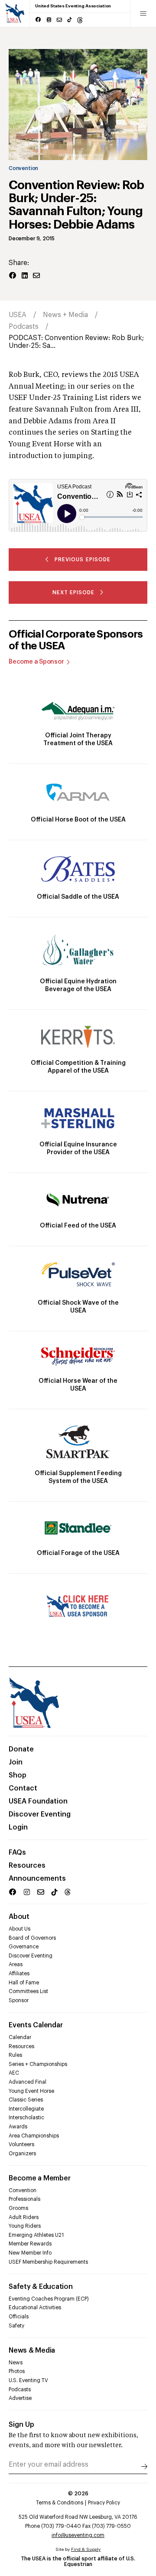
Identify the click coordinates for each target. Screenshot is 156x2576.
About (19, 1917)
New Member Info (30, 2253)
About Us (19, 1929)
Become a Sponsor (36, 662)
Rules (15, 2055)
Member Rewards (30, 2244)
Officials (19, 2317)
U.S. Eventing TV (28, 2380)
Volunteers (21, 2144)
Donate (21, 1749)
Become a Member (39, 2178)
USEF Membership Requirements (48, 2262)
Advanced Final (28, 2082)
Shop (18, 1775)
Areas (16, 1964)
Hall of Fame (24, 1983)
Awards (18, 2127)
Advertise (20, 2398)
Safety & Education (41, 2287)
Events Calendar (36, 2025)
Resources (27, 1866)
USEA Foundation (38, 1801)
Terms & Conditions (60, 2503)
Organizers (22, 2154)
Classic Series (26, 2100)
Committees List (28, 1991)
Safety (16, 2326)
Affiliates (19, 1974)
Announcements (37, 1879)
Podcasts (24, 327)
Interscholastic (26, 2118)
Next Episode (73, 592)
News (16, 2363)
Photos (17, 2371)
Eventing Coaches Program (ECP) (49, 2299)
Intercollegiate (26, 2109)
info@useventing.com (78, 2535)
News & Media (32, 2350)
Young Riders (25, 2226)
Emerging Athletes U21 (36, 2235)
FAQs (17, 1853)
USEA (18, 315)
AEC (14, 2073)
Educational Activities (35, 2308)
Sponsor (19, 2000)
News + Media (65, 315)
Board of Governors (32, 1938)
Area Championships (34, 2136)
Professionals (24, 2199)
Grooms (18, 2208)
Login (18, 1827)
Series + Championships (38, 2064)
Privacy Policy (104, 2503)
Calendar (20, 2037)
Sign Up (21, 2425)
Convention (23, 168)
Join (16, 1762)
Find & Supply (86, 2550)
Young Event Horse (31, 2091)
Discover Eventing (40, 1814)
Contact (23, 1788)
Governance (24, 1947)
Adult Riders (24, 2217)
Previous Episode (82, 560)
